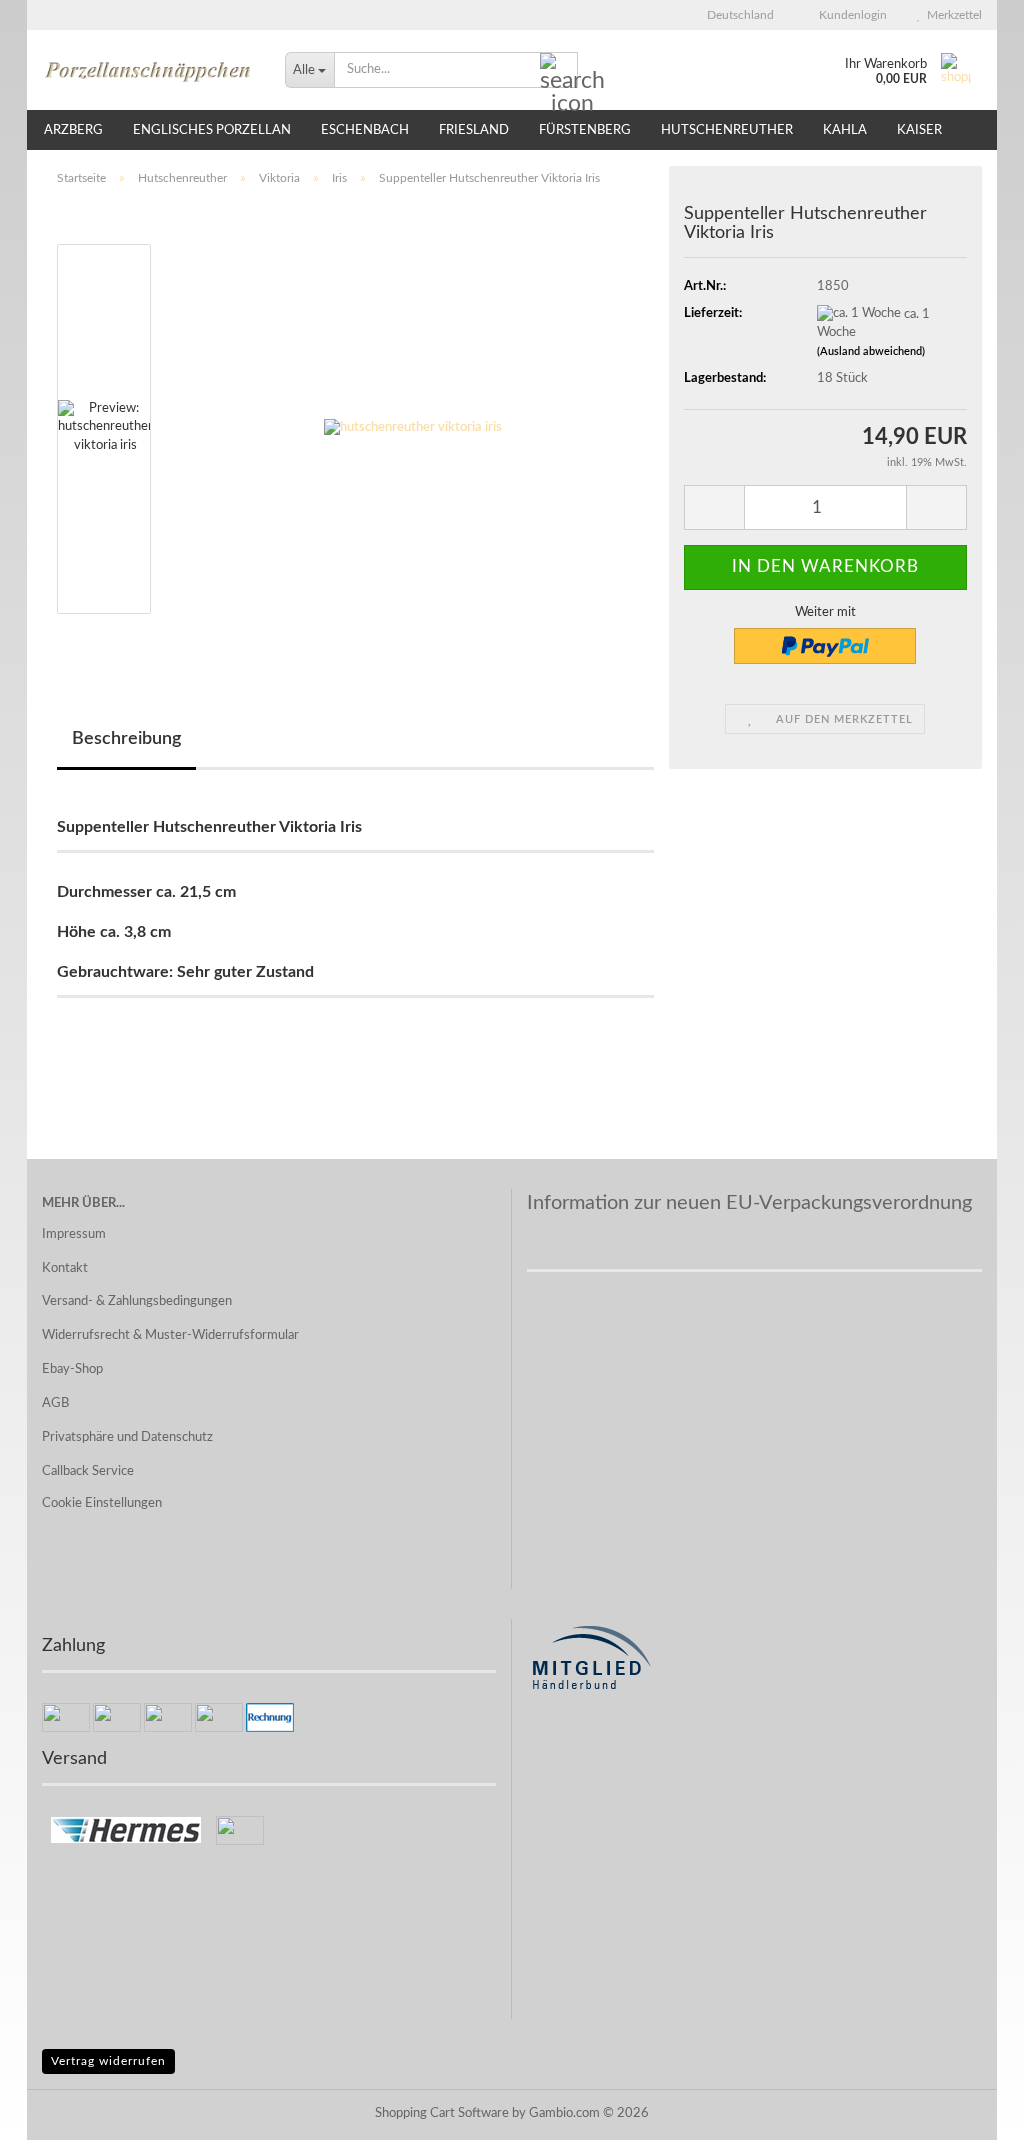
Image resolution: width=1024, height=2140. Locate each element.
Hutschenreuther (727, 130)
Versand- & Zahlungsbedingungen (137, 1301)
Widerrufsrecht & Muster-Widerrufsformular (170, 1335)
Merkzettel (951, 15)
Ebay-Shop (72, 1369)
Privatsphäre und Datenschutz (127, 1437)
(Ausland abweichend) (871, 351)
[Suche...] (559, 71)
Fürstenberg (585, 130)
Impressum (74, 1234)
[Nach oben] (969, 2110)
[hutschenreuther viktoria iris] (413, 428)
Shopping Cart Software (442, 2113)
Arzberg (73, 130)
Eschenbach (365, 130)
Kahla (845, 130)
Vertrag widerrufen (108, 2061)
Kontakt (65, 1268)
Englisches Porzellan (212, 130)
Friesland (474, 130)
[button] (734, 15)
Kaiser (919, 130)
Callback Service (88, 1471)
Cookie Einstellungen (102, 1503)
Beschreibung (126, 739)
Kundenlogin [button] (850, 15)
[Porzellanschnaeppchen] (148, 70)
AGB (55, 1403)
